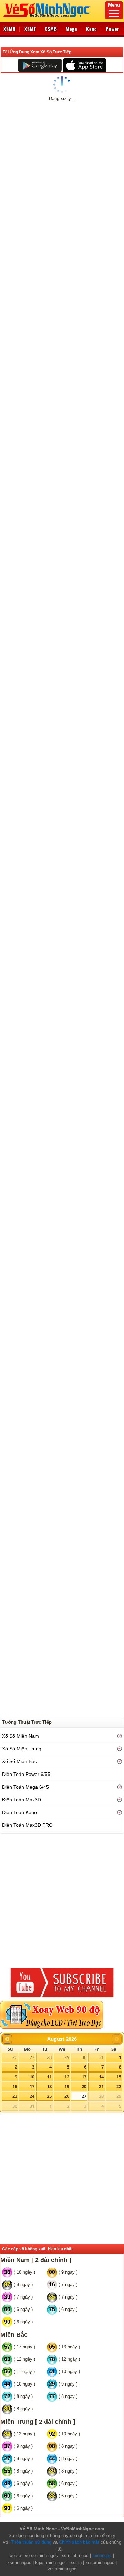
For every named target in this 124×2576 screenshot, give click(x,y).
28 (49, 2057)
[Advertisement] (62, 514)
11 (49, 2077)
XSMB (51, 29)
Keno (92, 29)
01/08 (34, 143)
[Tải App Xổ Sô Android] (40, 65)
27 (32, 2057)
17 (32, 2086)
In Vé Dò (65, 438)
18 (49, 2086)
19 (67, 2086)
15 (119, 2077)
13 (84, 2077)
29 (67, 2057)
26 (15, 2057)
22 (119, 2086)
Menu (114, 5)
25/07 (16, 143)
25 (49, 2096)
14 (101, 2077)
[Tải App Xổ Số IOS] (84, 65)
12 (67, 2077)
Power (112, 29)
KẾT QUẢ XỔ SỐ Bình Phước (44, 163)
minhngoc (102, 2556)
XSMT (30, 29)
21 (101, 2086)
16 (15, 2086)
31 (101, 2057)
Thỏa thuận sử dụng (31, 2542)
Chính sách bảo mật (79, 2542)
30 (84, 2057)
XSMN (10, 29)
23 (15, 2096)
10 (32, 2077)
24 (32, 2096)
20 (84, 2086)
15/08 (72, 143)
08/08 (53, 143)
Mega (72, 29)
